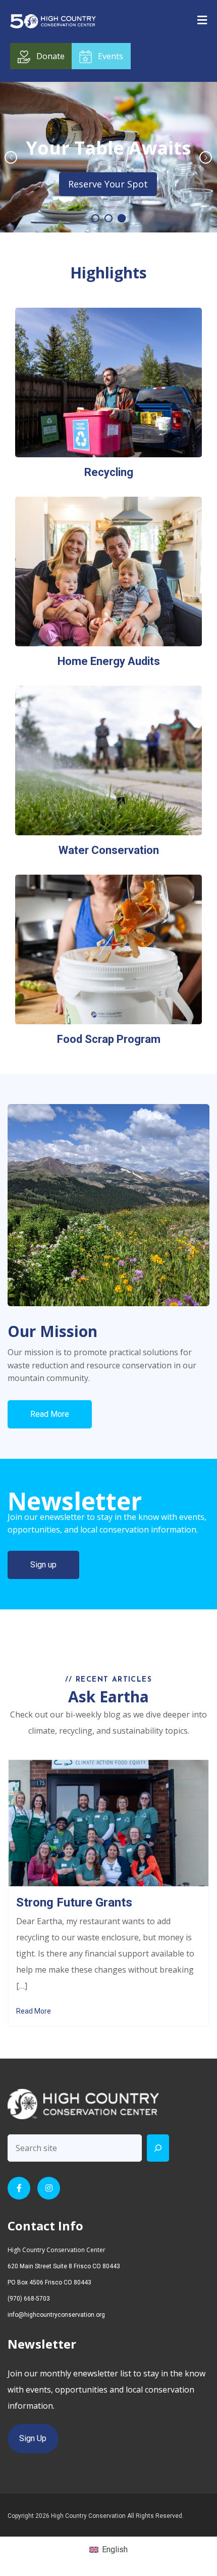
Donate (50, 56)
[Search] (158, 2148)
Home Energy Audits (109, 661)
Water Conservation (109, 850)
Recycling (109, 472)
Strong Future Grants (74, 1902)
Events (111, 56)
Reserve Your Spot (108, 184)
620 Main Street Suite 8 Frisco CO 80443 (64, 2266)
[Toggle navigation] (202, 20)
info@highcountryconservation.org (56, 2315)
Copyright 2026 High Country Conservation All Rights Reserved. (96, 2516)
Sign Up (33, 2438)
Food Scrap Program (109, 1039)
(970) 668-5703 (29, 2299)
